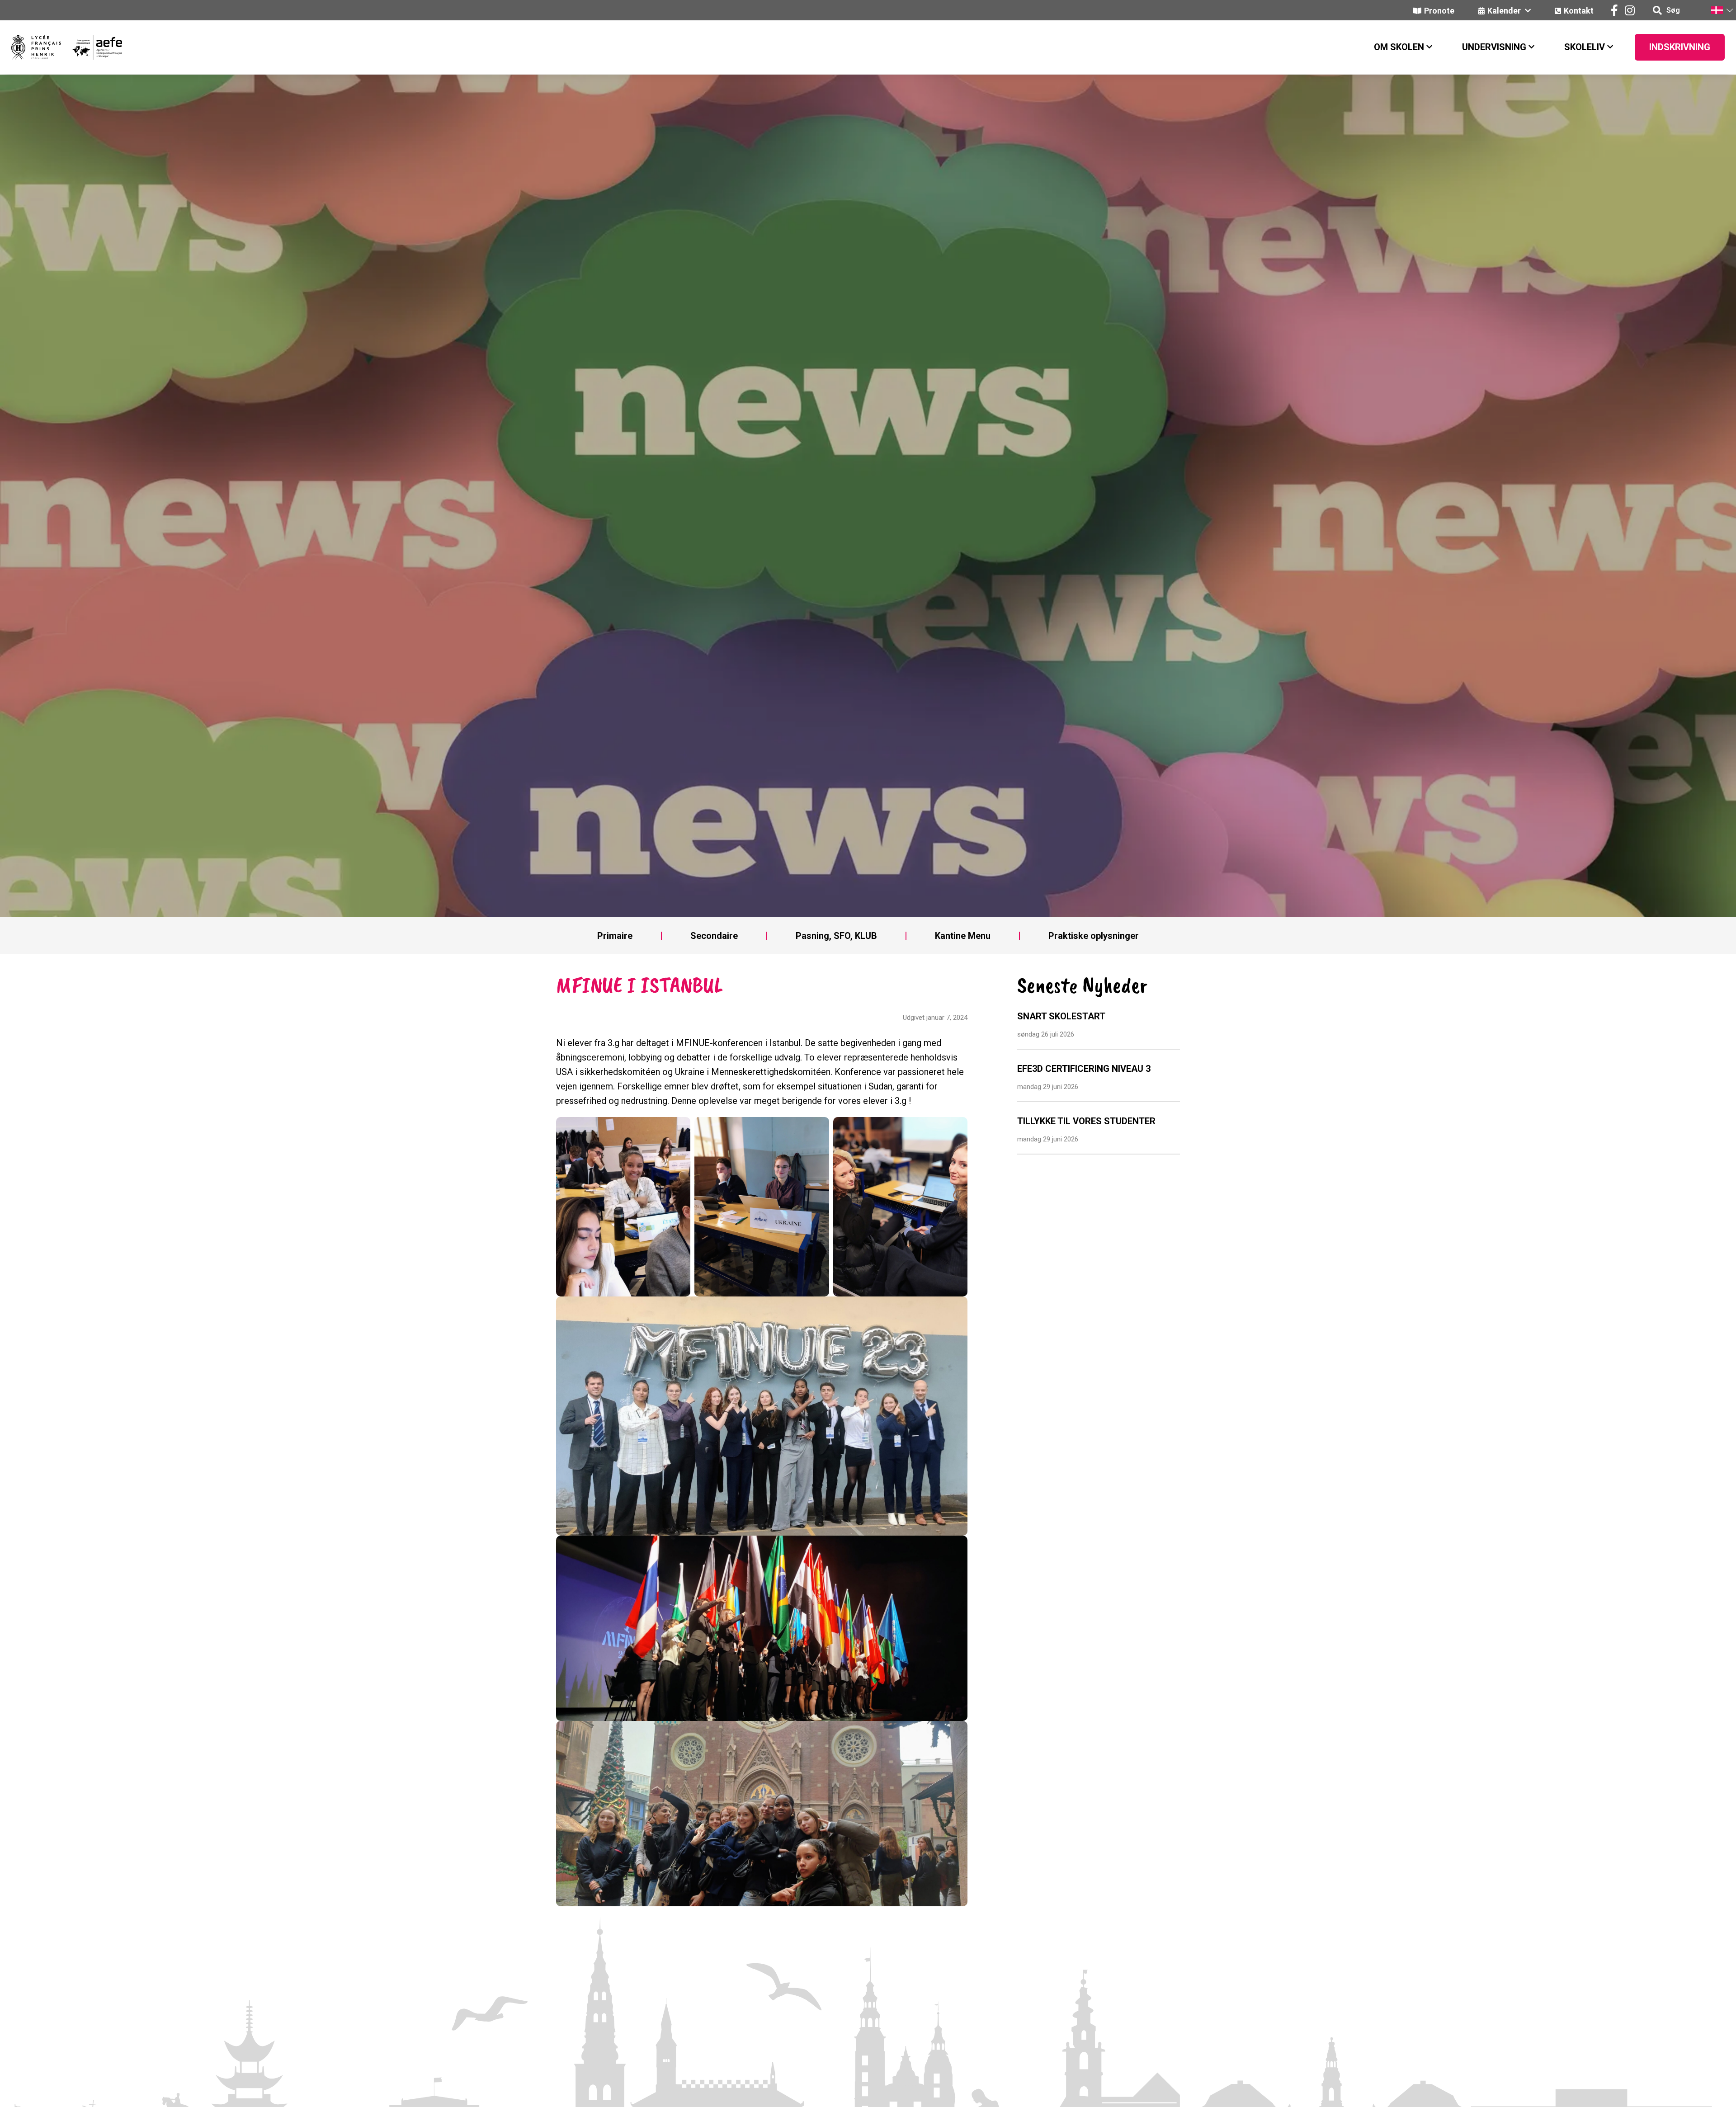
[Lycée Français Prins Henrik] (36, 47)
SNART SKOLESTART (1061, 1016)
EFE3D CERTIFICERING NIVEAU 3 (1084, 1069)
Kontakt (1579, 11)
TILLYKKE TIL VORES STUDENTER (1086, 1121)
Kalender (1505, 11)
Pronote (1439, 11)
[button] (1722, 10)
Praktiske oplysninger (1094, 936)
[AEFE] (92, 47)
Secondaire (714, 936)
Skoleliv (1585, 47)
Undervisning (1494, 47)
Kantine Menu (963, 936)
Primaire (615, 936)
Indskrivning (1680, 47)
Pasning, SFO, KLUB (836, 936)
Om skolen (1399, 47)
